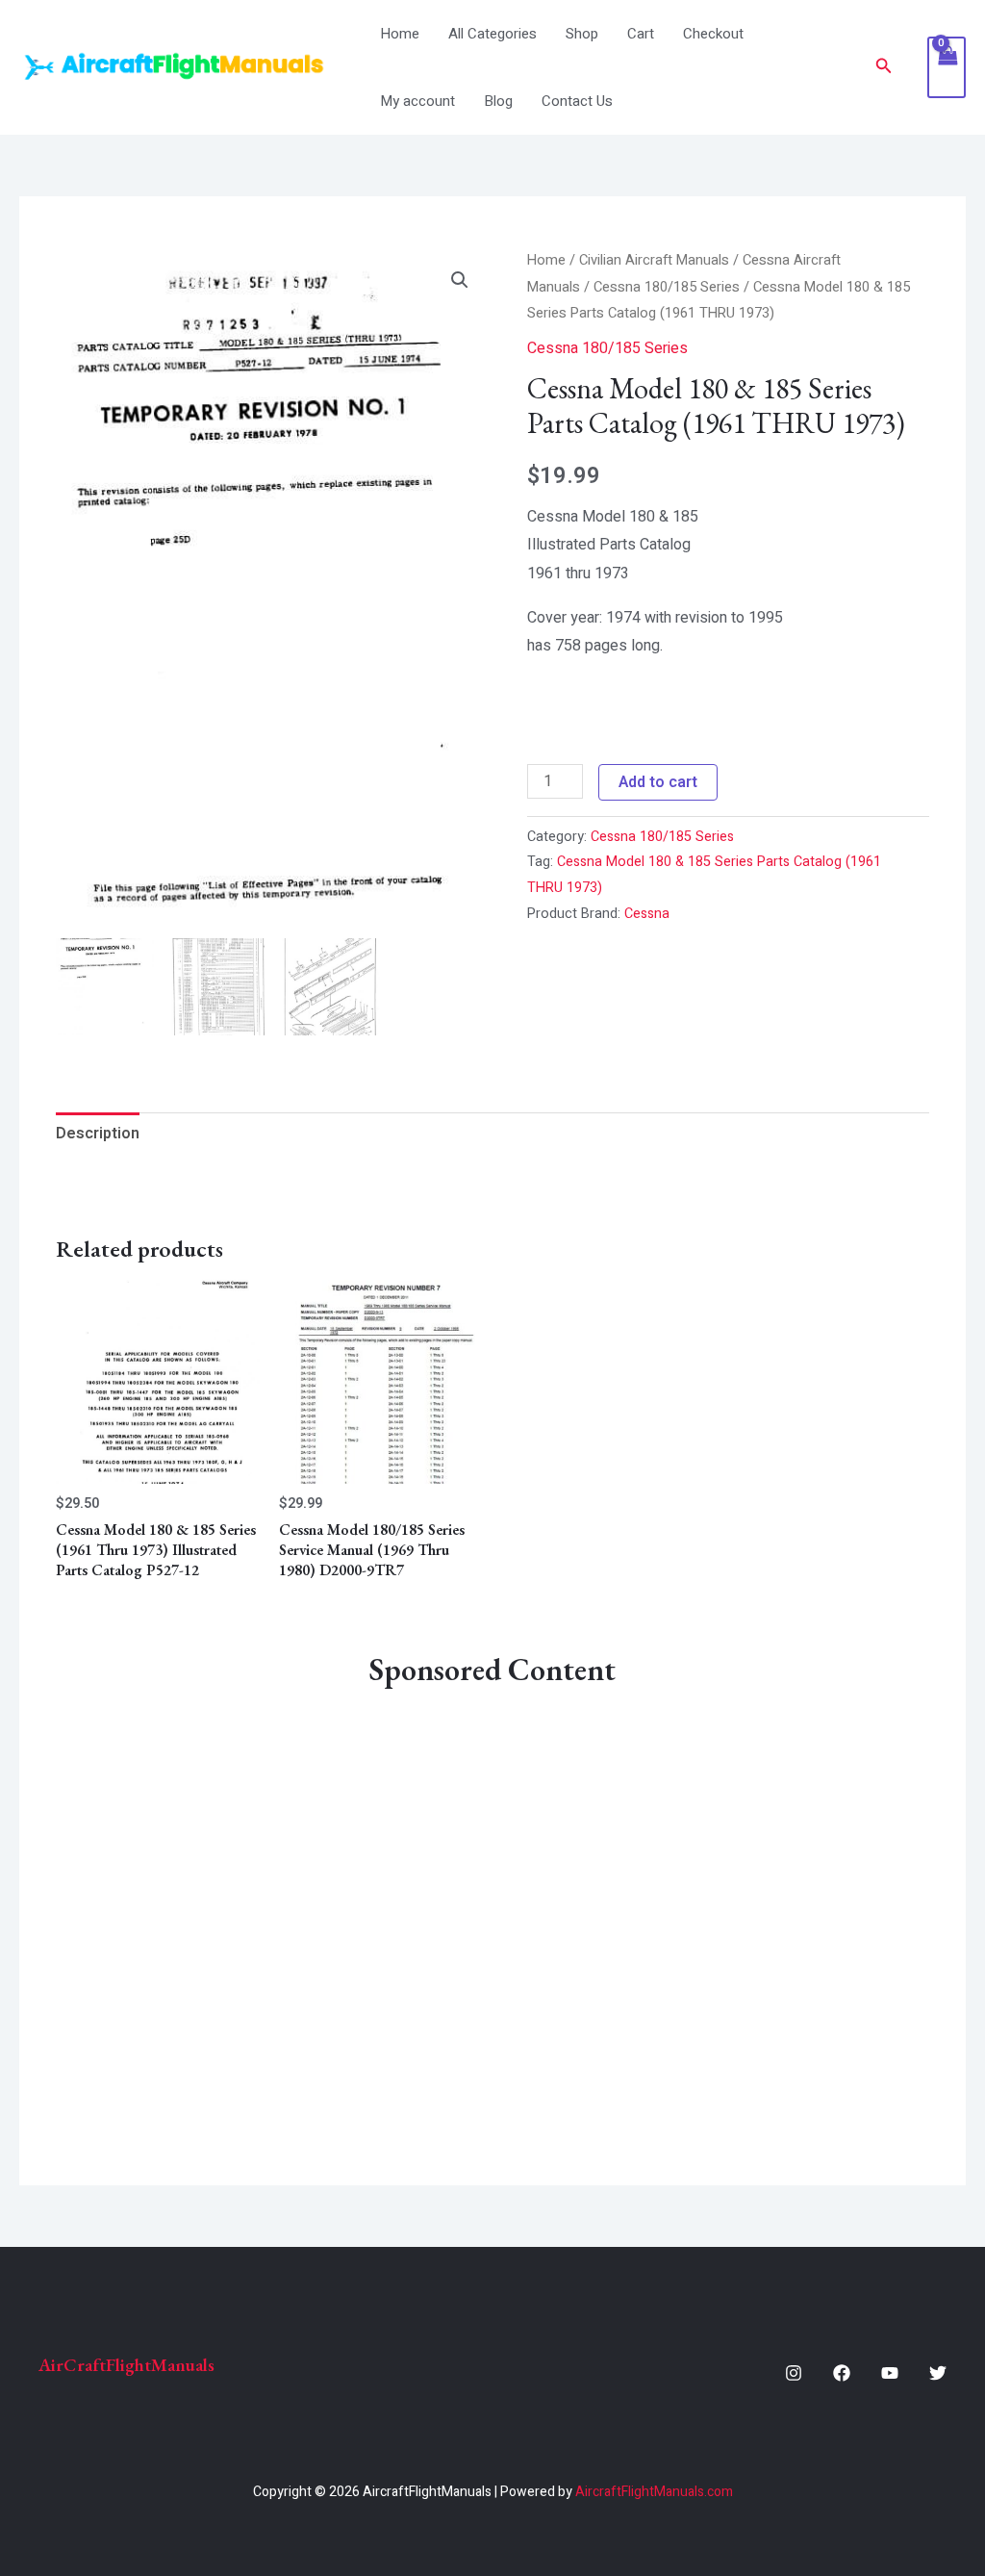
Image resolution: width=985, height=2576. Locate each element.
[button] (884, 68)
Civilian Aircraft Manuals (654, 260)
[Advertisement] (493, 1908)
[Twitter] (938, 2373)
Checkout (713, 34)
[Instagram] (794, 2373)
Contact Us (577, 101)
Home (400, 34)
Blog (498, 101)
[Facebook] (842, 2373)
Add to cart (658, 782)
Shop (582, 34)
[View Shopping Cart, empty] (947, 67)
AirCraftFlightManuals (126, 2365)
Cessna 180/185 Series (667, 287)
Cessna (647, 914)
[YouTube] (890, 2373)
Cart (641, 34)
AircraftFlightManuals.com (654, 2492)
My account (417, 101)
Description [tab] (98, 1134)
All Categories (492, 34)
